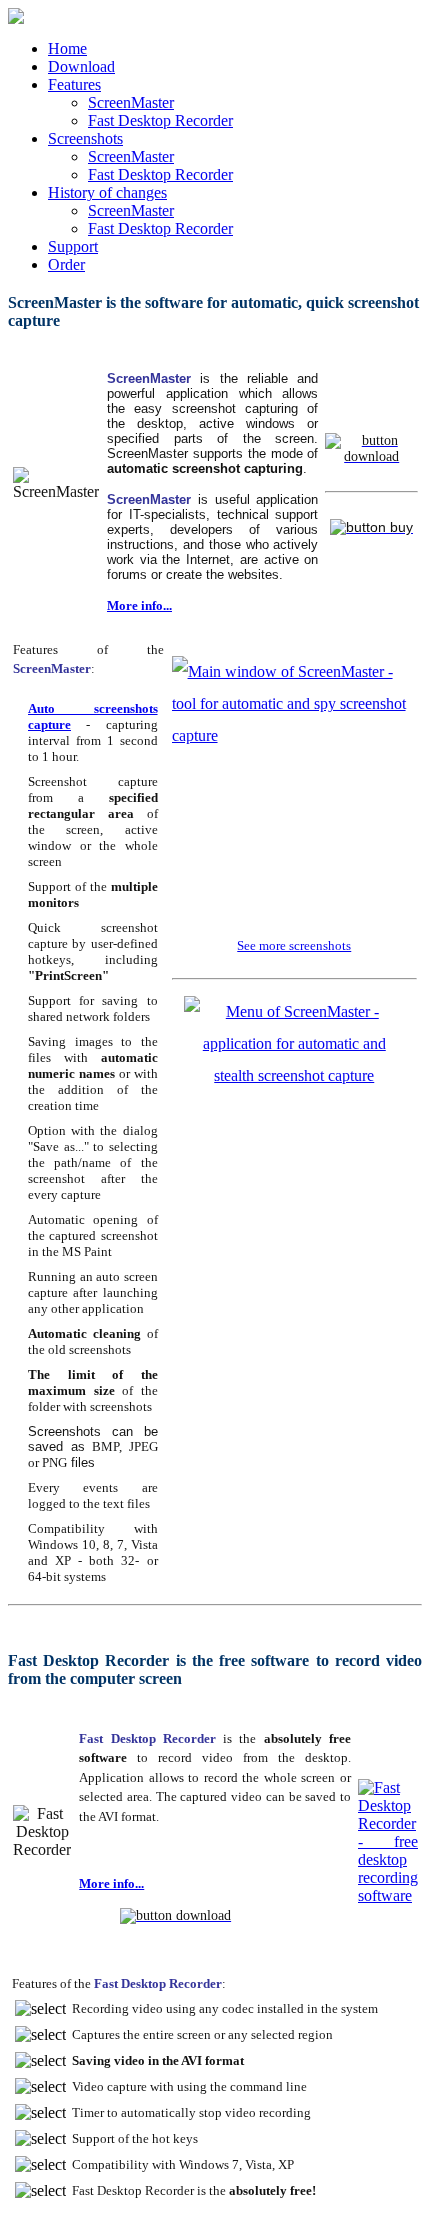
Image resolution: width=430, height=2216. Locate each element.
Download (81, 66)
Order (66, 264)
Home (67, 48)
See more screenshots (294, 945)
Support (73, 246)
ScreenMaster (131, 102)
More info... (139, 605)
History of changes (107, 192)
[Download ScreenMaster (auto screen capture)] (371, 455)
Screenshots (85, 138)
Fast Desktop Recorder (160, 120)
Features (74, 84)
